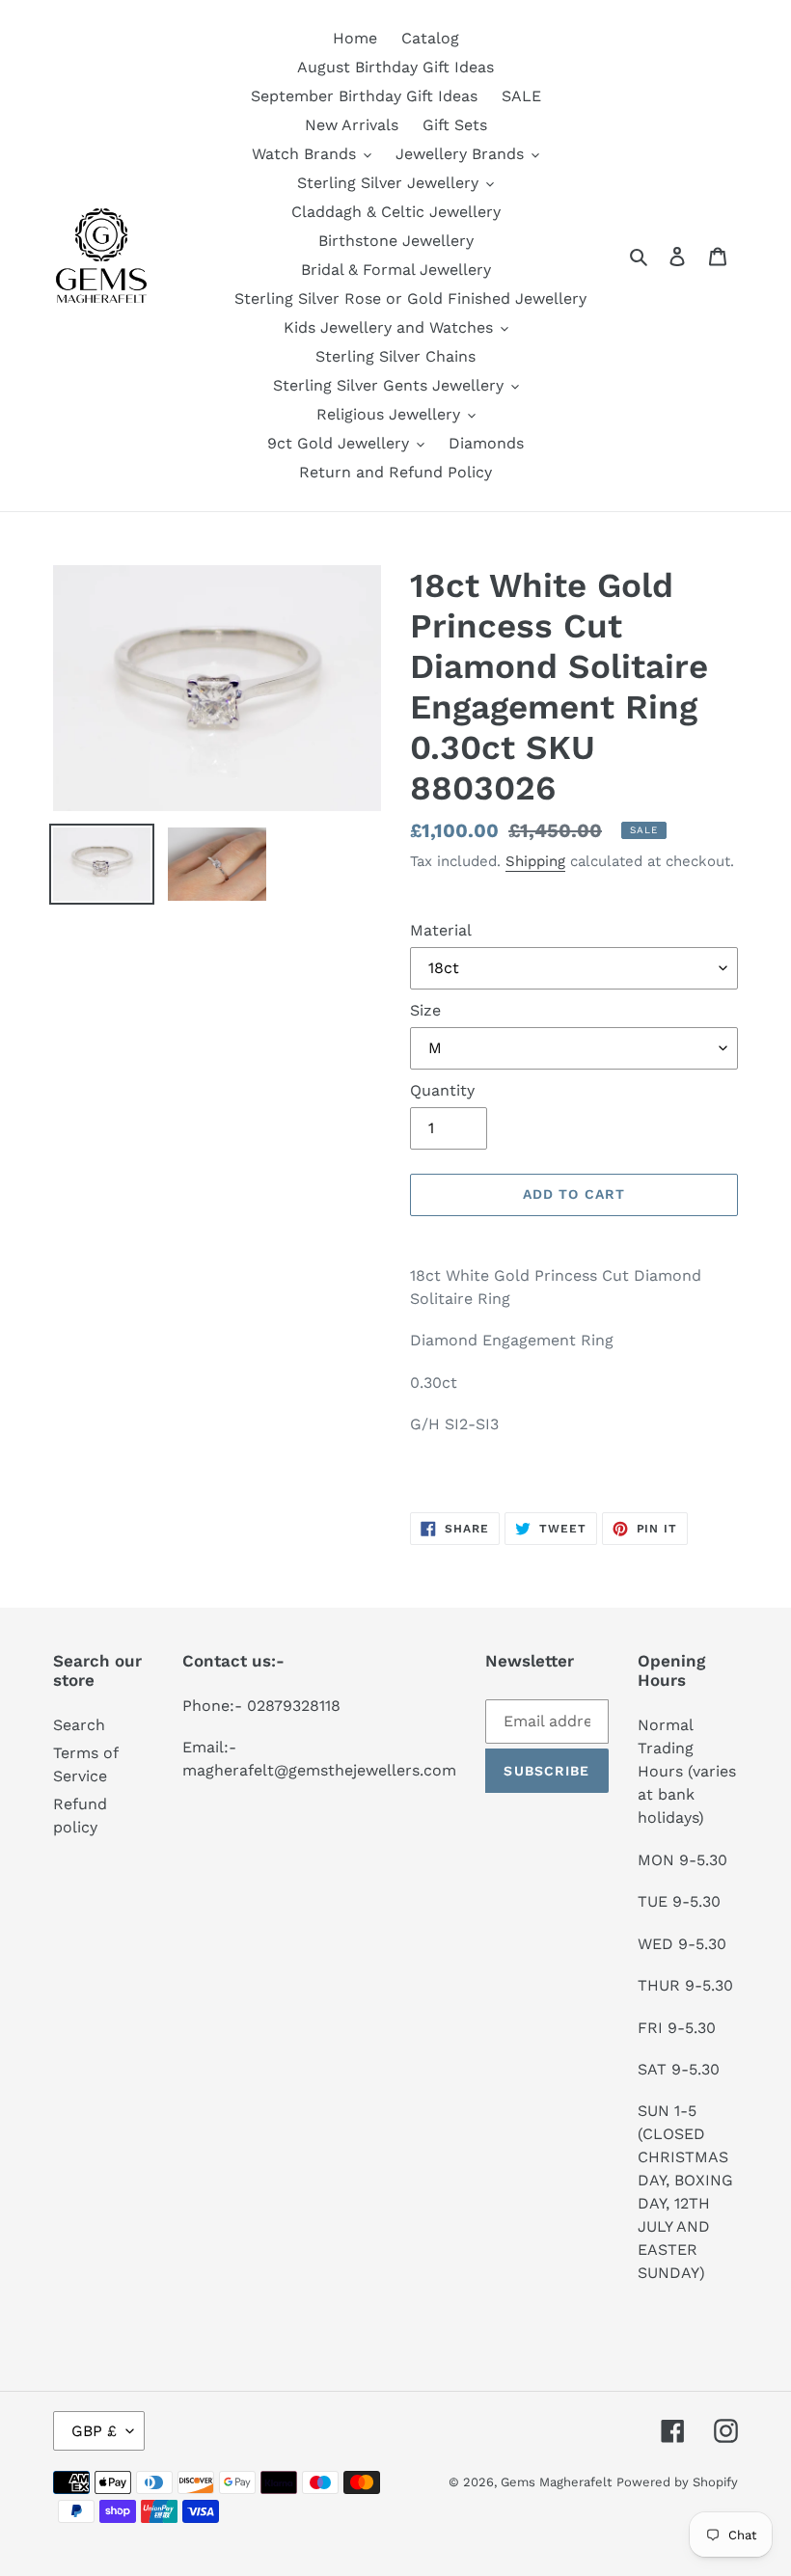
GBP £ (94, 2431)
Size (425, 1010)
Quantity (442, 1090)
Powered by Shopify (677, 2482)
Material (441, 930)
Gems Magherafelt (556, 2482)
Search (79, 1725)
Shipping (535, 861)
